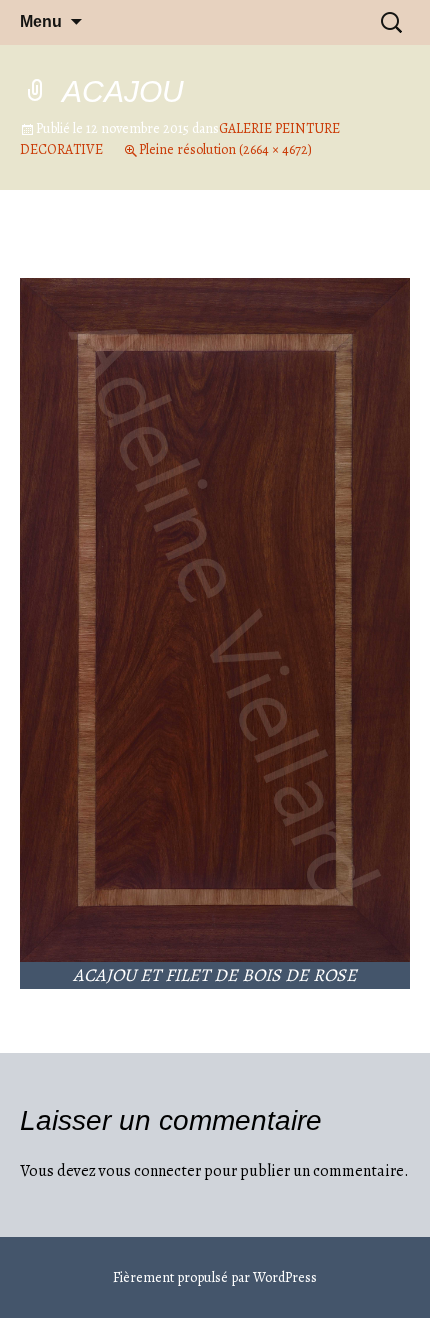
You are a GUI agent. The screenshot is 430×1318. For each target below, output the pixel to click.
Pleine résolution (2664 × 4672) (225, 149)
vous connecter (150, 1171)
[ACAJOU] (215, 619)
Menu (41, 21)
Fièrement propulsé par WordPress (215, 1277)
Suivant (367, 256)
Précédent (72, 256)
